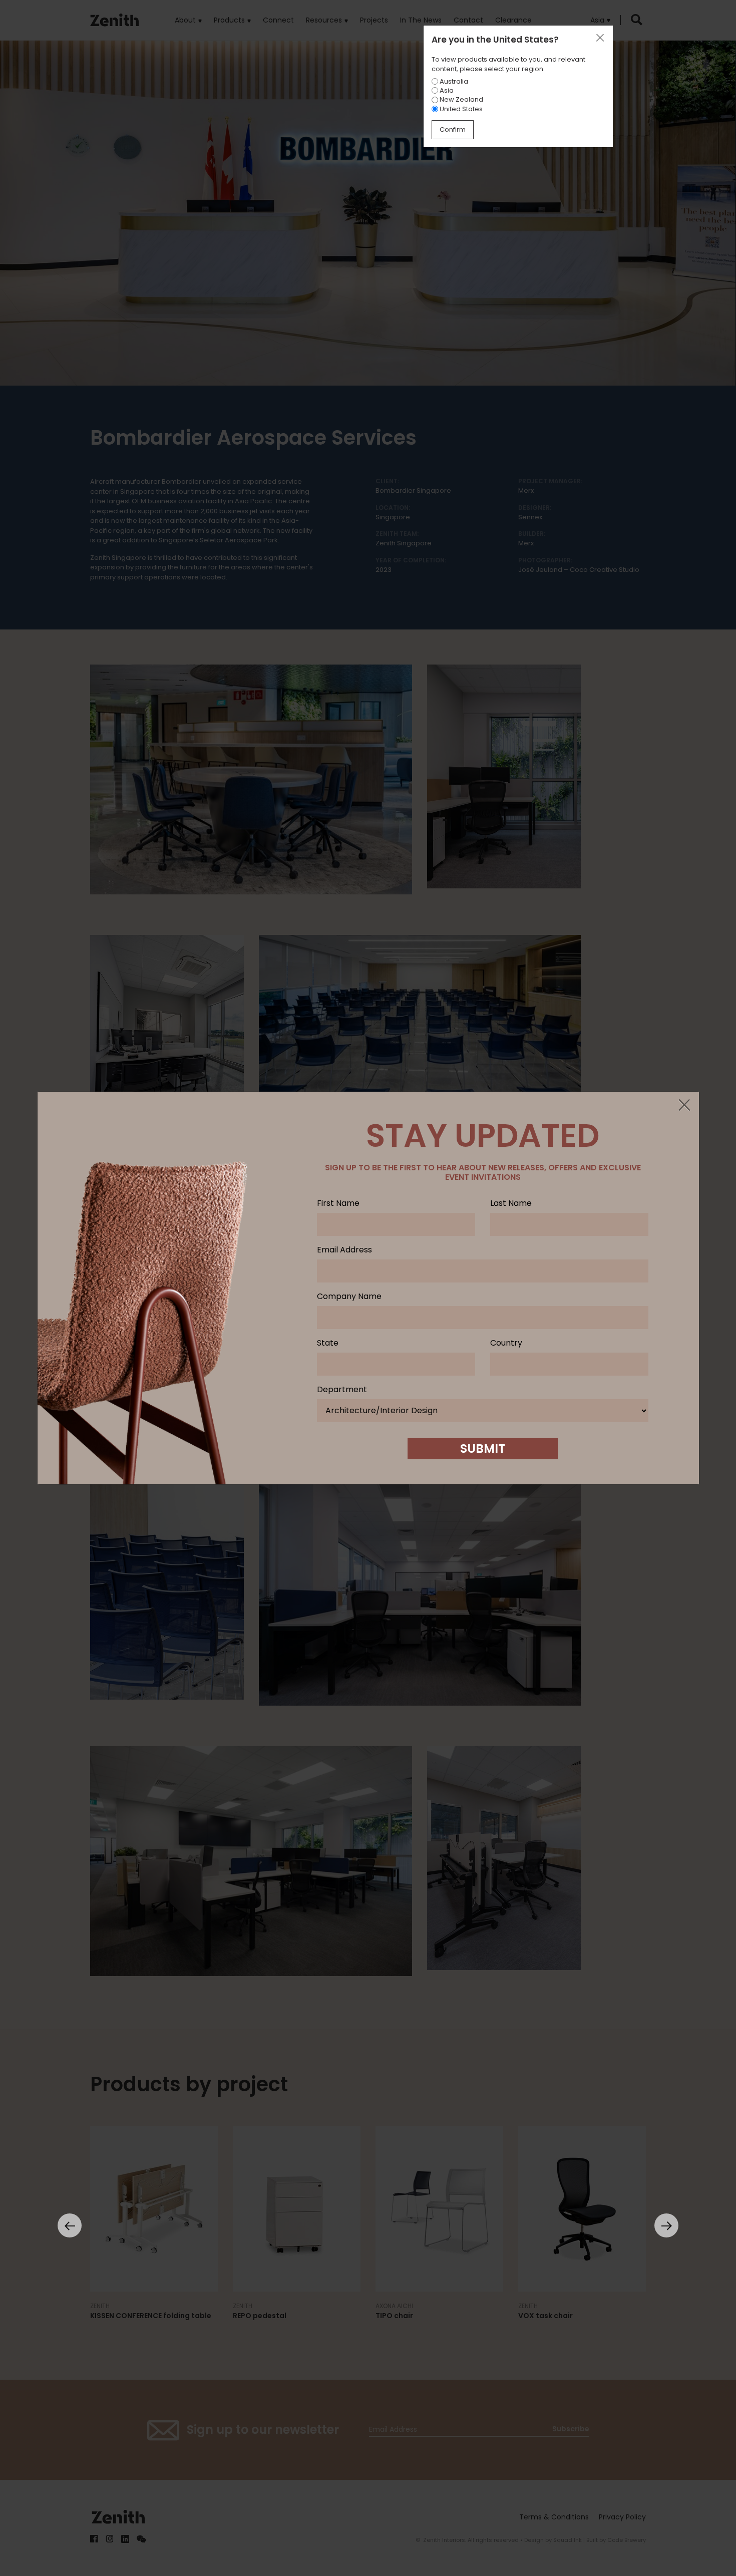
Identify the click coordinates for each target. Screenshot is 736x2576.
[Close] (684, 1106)
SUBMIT (483, 1448)
